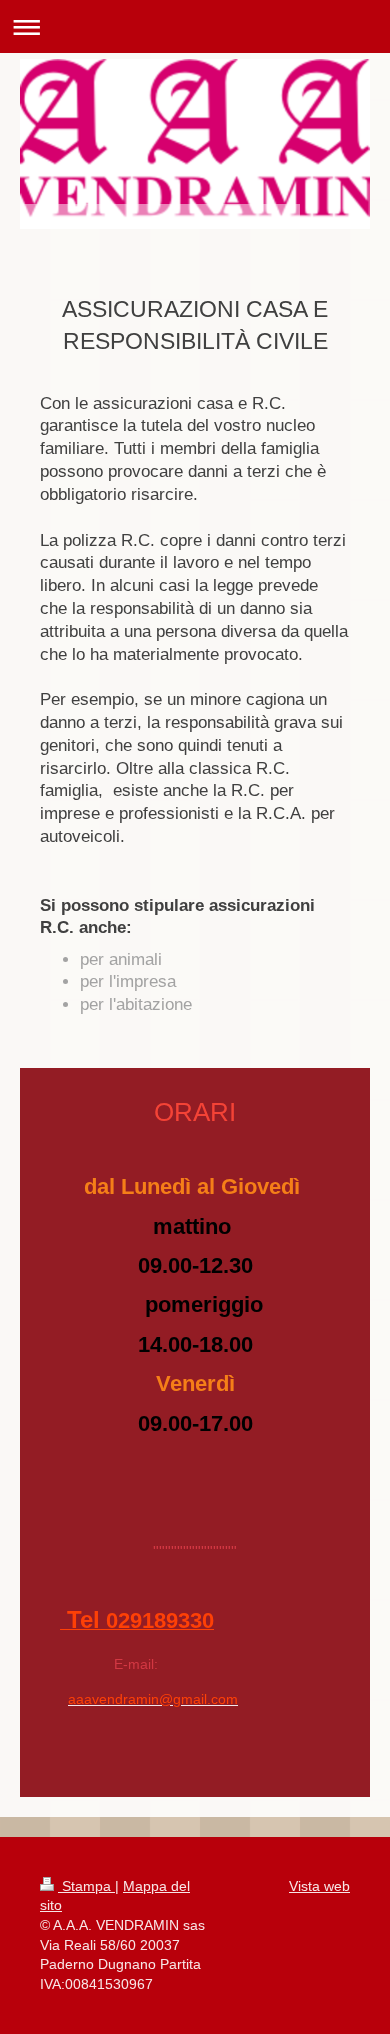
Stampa (86, 1886)
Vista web (319, 1886)
